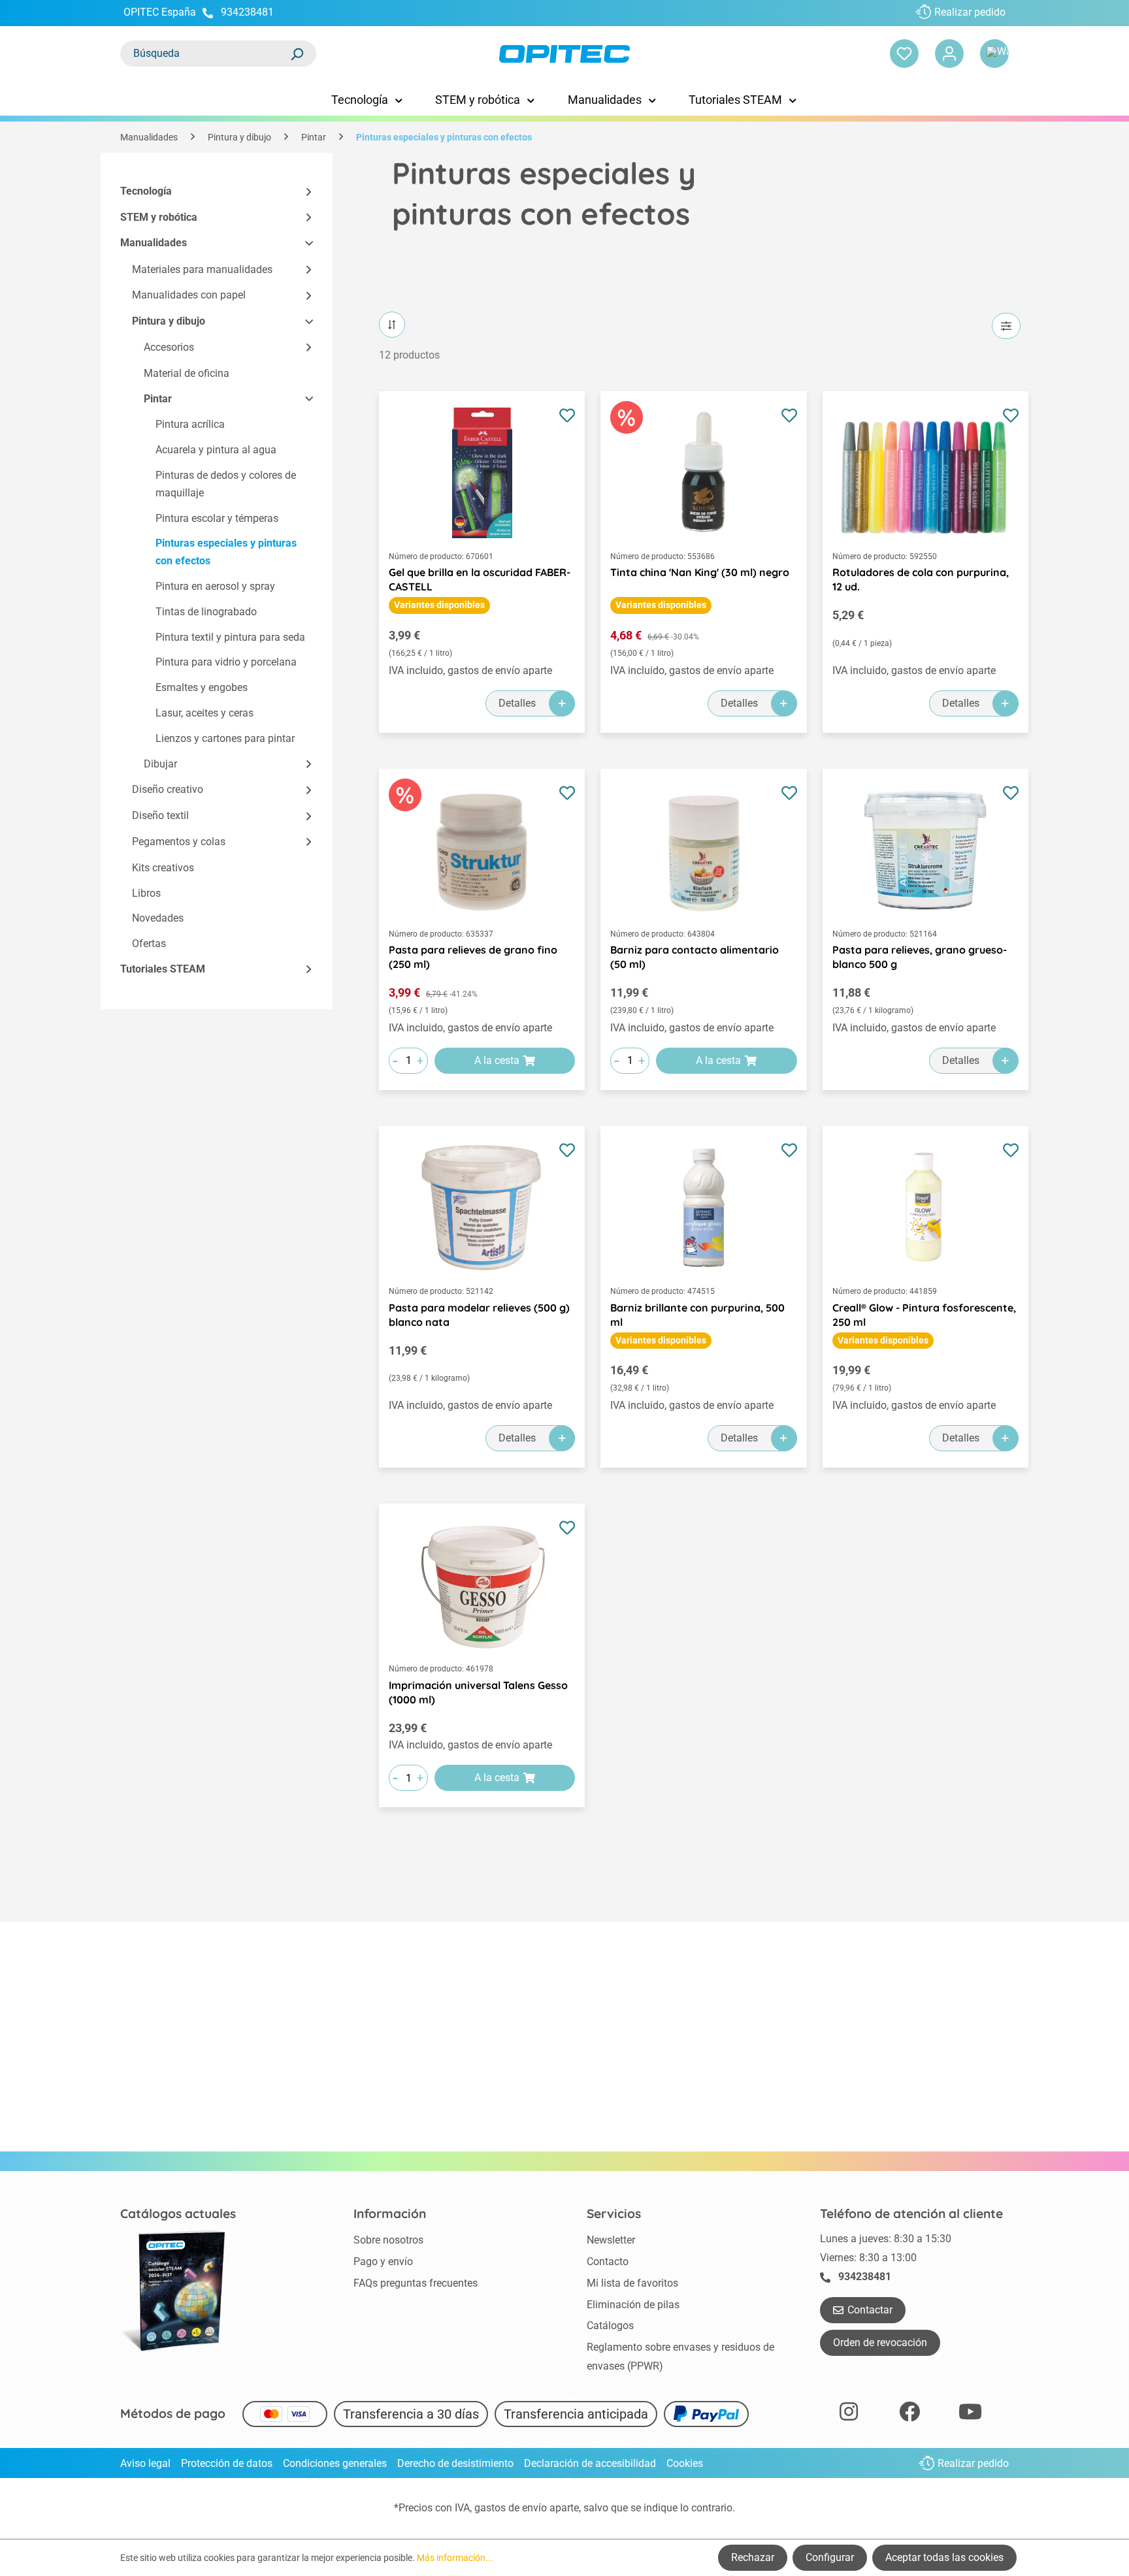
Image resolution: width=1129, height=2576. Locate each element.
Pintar (158, 399)
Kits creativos (163, 868)
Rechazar (753, 2557)
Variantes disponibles (439, 605)
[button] (303, 192)
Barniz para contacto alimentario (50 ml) (695, 957)
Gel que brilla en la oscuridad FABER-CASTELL (480, 579)
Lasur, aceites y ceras (205, 713)
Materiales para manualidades (202, 269)
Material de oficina (187, 373)
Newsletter (611, 2240)
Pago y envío (383, 2262)
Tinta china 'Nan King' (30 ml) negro (700, 572)
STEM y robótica (159, 217)
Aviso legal (145, 2463)
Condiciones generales (335, 2463)
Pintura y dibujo (169, 321)
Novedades (158, 918)
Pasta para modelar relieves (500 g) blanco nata (479, 1315)
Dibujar (160, 764)
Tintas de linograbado (206, 612)
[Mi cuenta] (949, 54)
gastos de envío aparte (527, 2508)
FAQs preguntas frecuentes (416, 2283)
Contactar (870, 2310)
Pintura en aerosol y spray (215, 586)
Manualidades (154, 243)
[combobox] (205, 54)
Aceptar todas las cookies (944, 2557)
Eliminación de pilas (633, 2305)
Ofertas (149, 943)
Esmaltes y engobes (202, 687)
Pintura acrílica (190, 424)
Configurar (830, 2557)
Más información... (455, 2558)
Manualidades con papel (189, 295)
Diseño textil (160, 815)
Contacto (608, 2262)
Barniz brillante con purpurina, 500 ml (697, 1315)
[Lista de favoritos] (904, 54)
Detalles (517, 703)
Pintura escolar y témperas (217, 518)
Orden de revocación (880, 2343)
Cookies (685, 2463)
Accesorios (169, 347)
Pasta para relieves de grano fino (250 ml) (473, 957)
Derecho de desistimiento (455, 2463)
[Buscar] (297, 54)
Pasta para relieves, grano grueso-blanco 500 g (920, 957)
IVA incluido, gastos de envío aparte (470, 670)
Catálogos (610, 2326)
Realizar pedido (970, 12)
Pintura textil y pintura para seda (230, 637)
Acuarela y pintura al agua (216, 450)
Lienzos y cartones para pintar (225, 738)
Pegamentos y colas (179, 842)
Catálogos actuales (178, 2214)
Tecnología (146, 191)
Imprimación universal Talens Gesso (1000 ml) (478, 1692)
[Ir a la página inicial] (564, 54)
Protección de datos (227, 2463)
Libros (146, 893)
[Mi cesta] (994, 54)
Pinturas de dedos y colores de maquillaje (226, 484)
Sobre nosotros (388, 2240)
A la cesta (497, 1060)
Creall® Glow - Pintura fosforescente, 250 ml (924, 1315)
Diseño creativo (168, 789)
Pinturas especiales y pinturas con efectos (226, 552)
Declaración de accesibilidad (590, 2463)
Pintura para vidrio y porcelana (226, 662)
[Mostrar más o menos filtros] (1006, 326)
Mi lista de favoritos (632, 2283)
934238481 (247, 12)
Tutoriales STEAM (163, 969)
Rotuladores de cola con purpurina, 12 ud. (921, 579)
